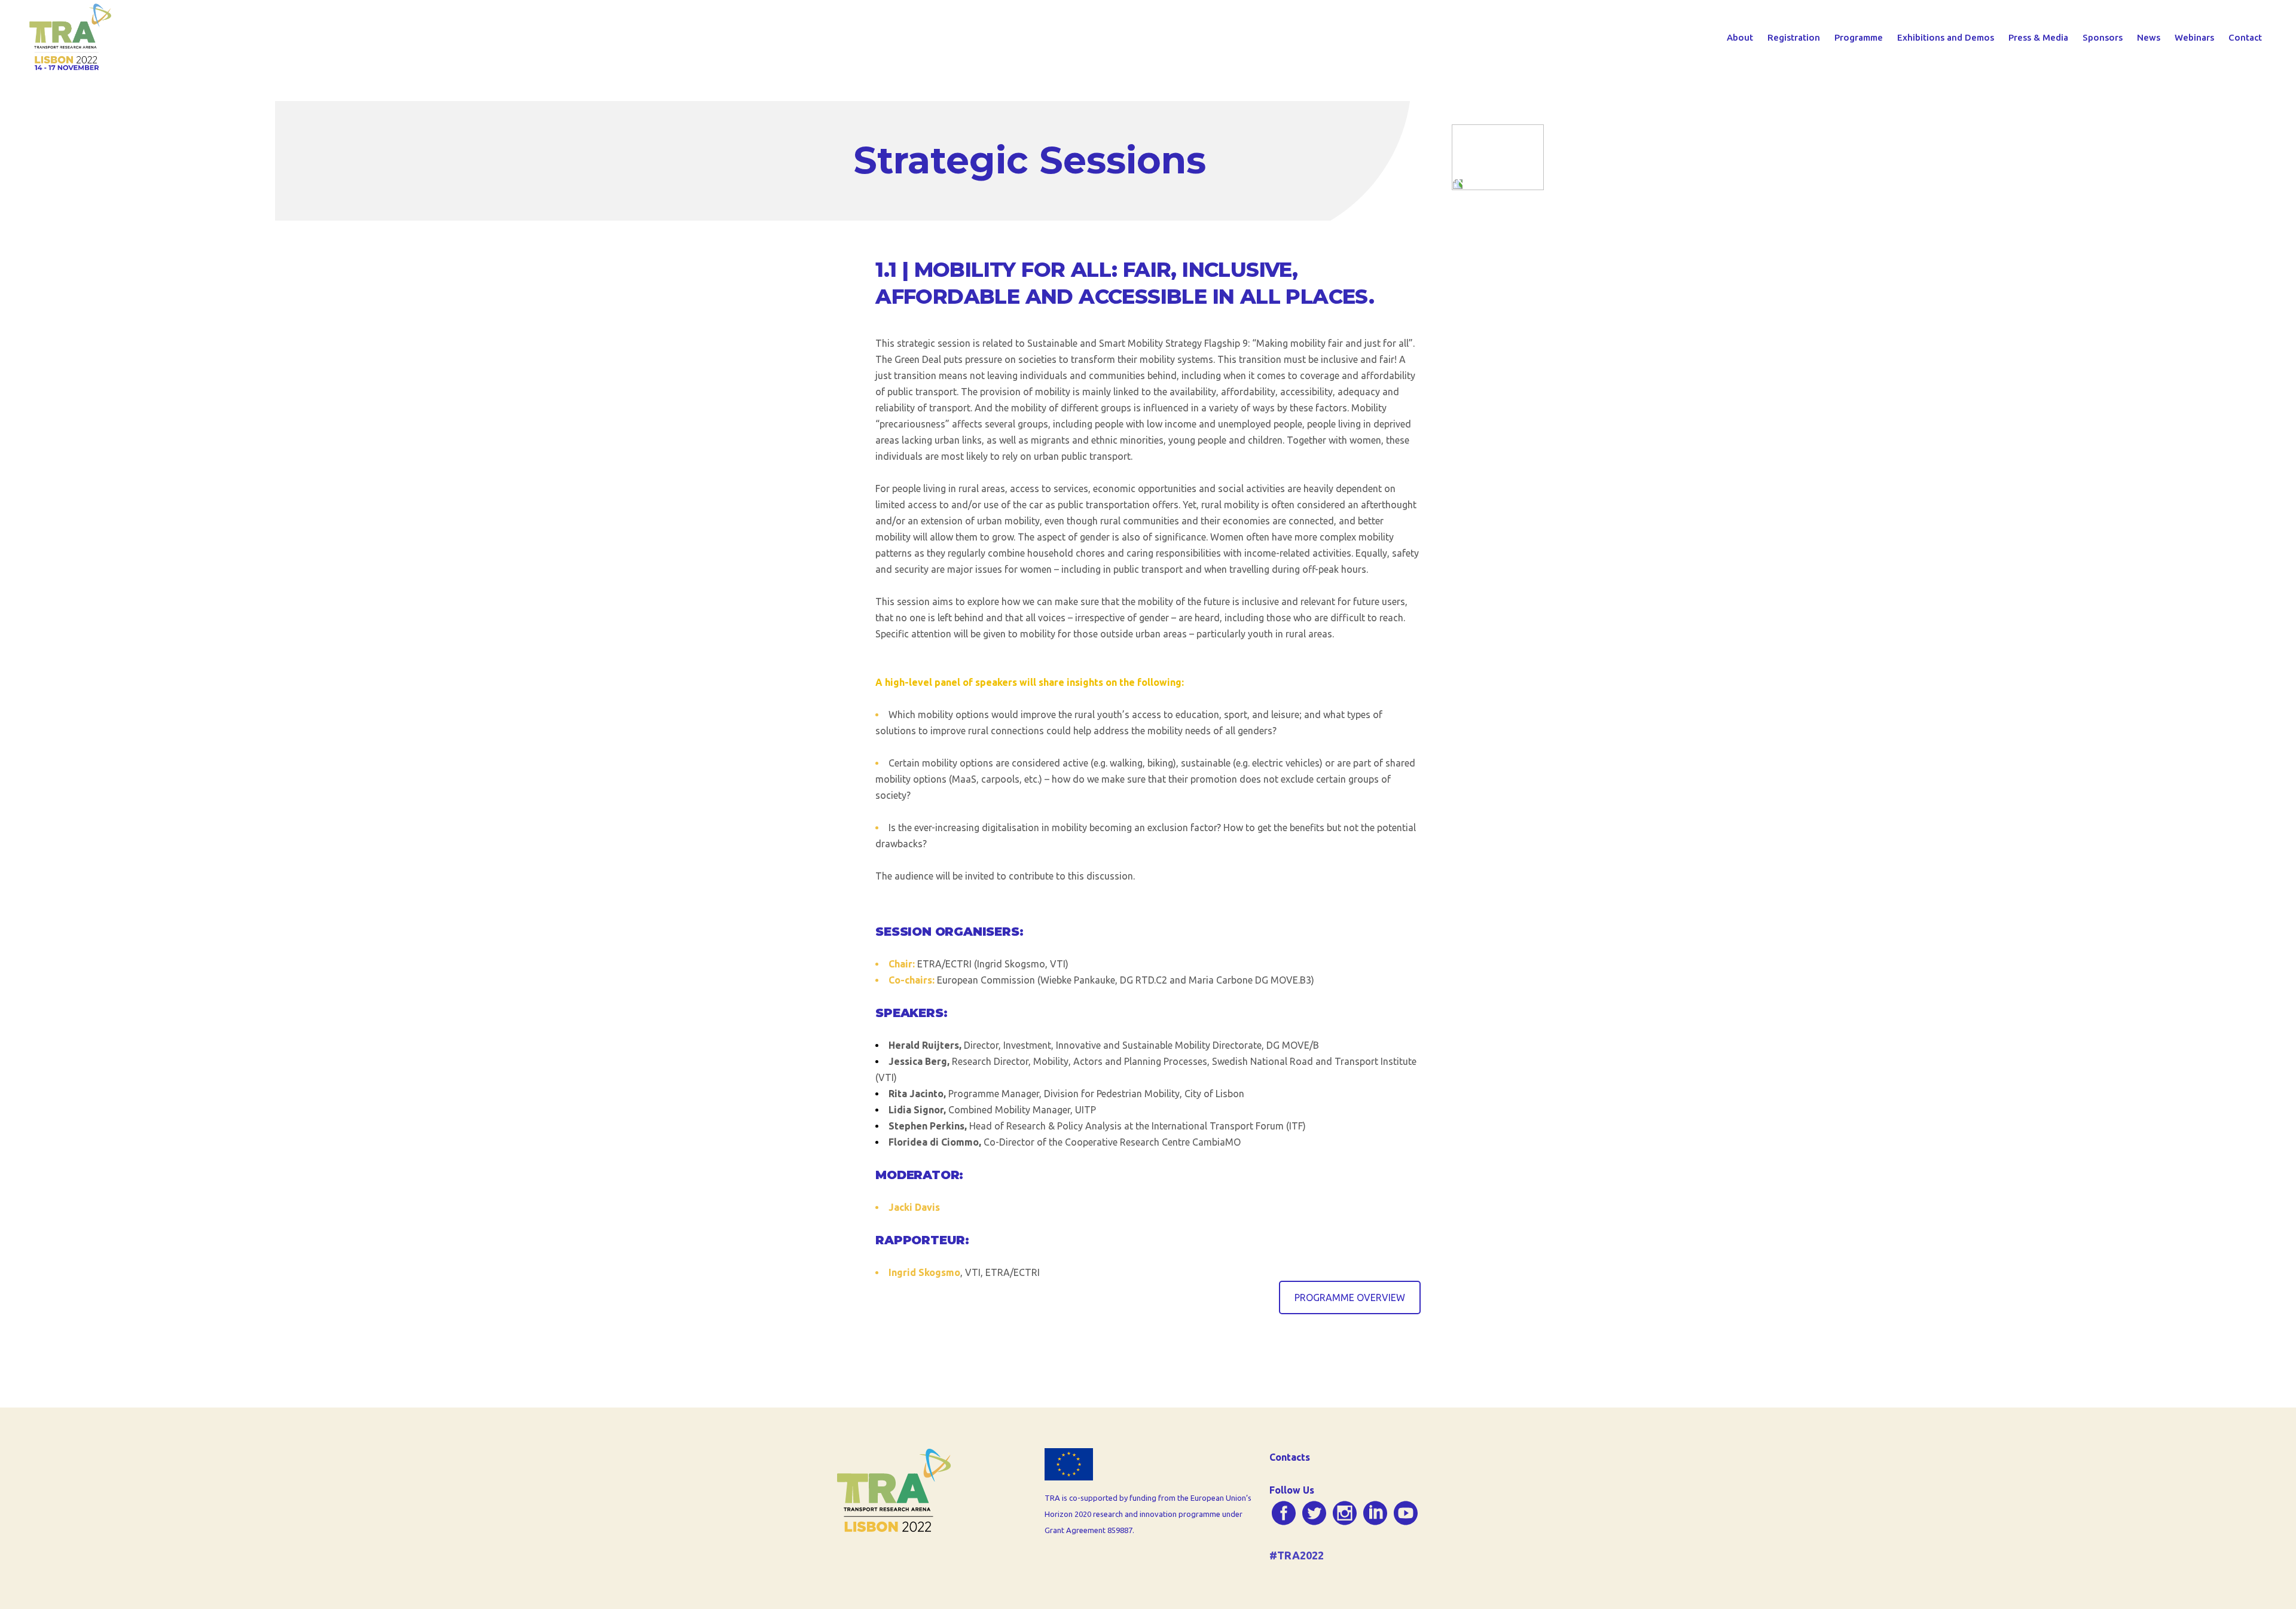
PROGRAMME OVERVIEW (1350, 1297)
